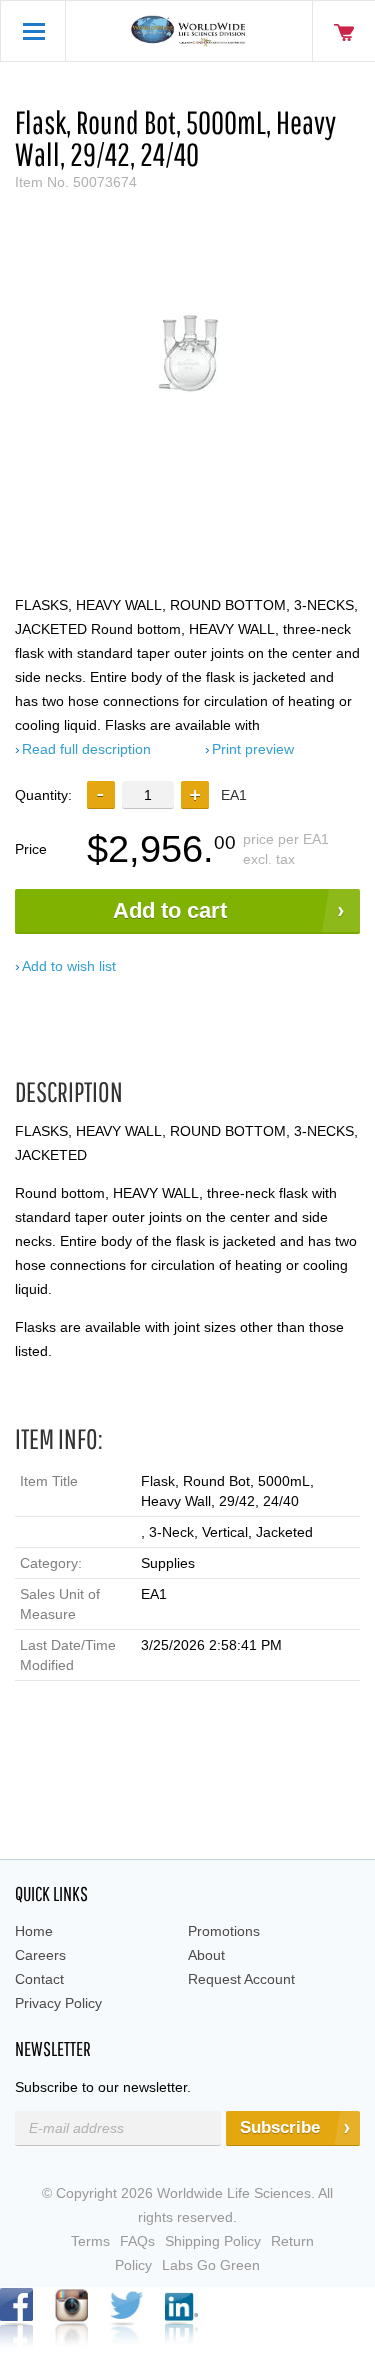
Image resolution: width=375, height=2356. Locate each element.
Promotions (224, 1931)
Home (34, 1931)
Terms (90, 2241)
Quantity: (43, 795)
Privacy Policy (58, 2003)
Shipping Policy (213, 2241)
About (206, 1955)
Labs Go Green (211, 2265)
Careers (40, 1955)
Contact (39, 1979)
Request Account (241, 1979)
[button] (195, 795)
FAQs (137, 2241)
